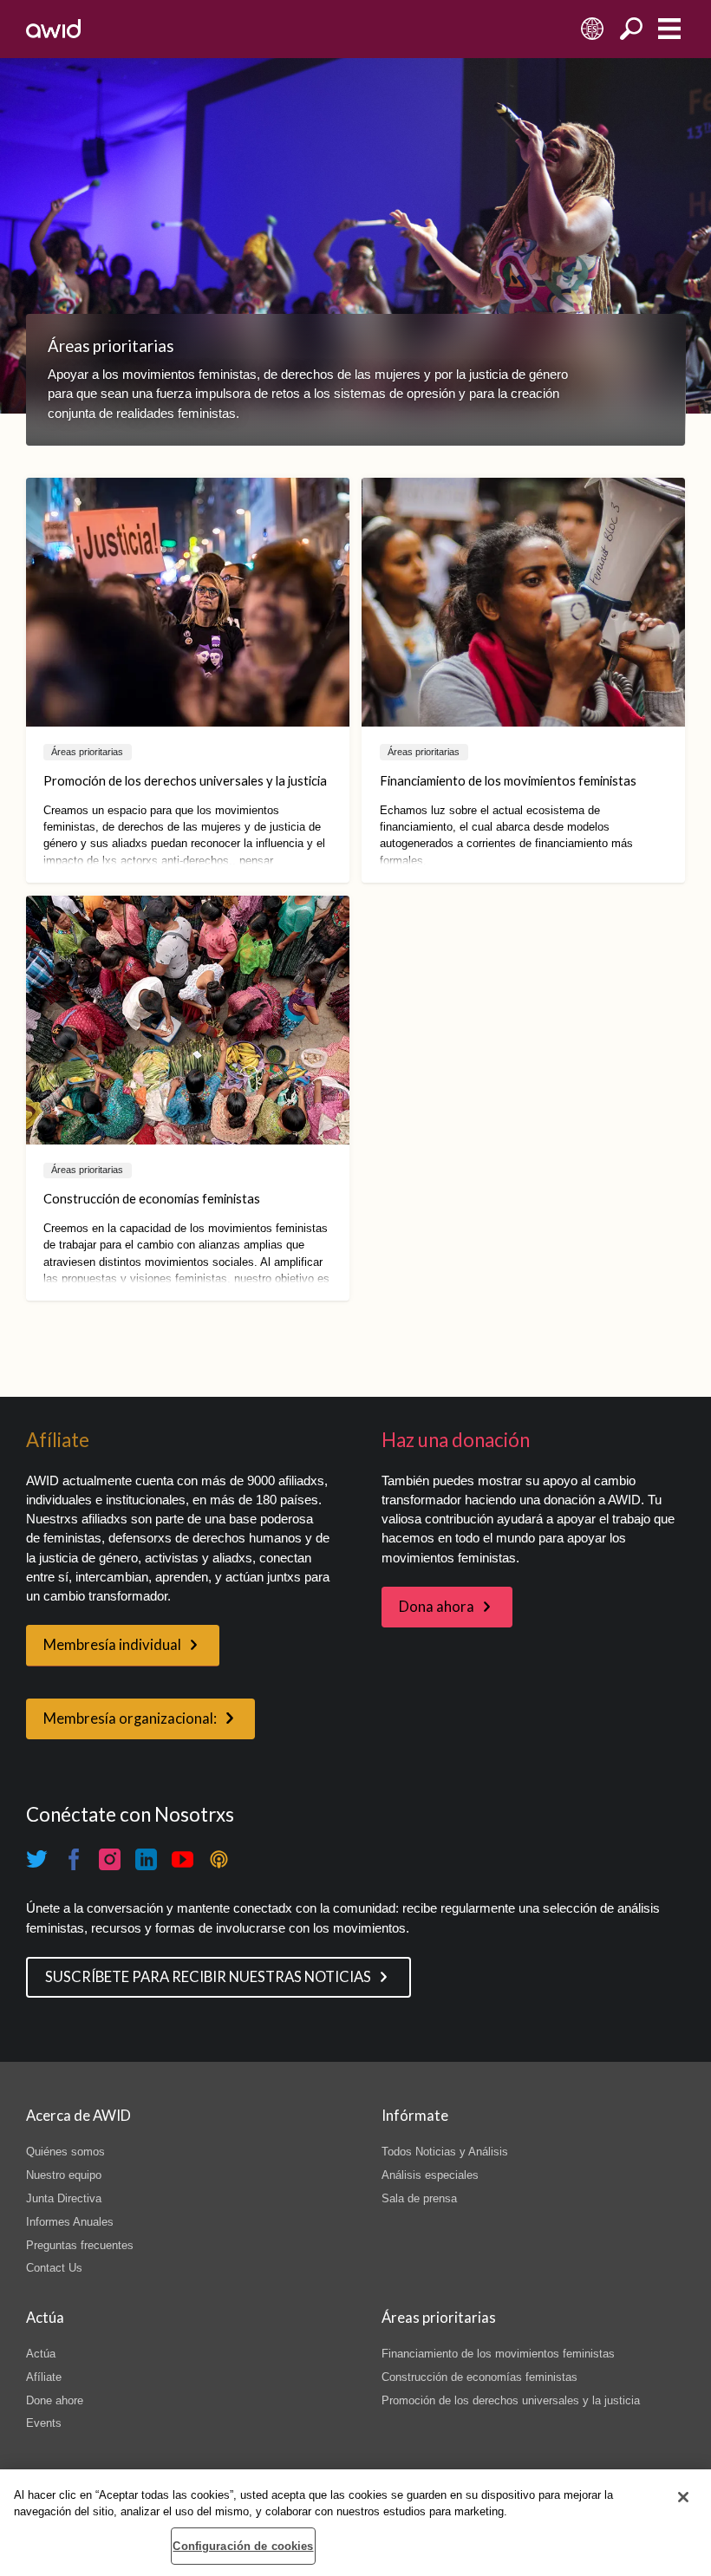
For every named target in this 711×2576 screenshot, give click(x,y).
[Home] (53, 29)
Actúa (41, 2354)
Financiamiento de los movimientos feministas (498, 2354)
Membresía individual (112, 1645)
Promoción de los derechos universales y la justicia (511, 2400)
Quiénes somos (65, 2152)
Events (44, 2423)
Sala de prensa (419, 2198)
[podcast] (219, 1860)
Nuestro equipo (64, 2175)
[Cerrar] (683, 2497)
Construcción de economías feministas (479, 2377)
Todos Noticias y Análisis (445, 2152)
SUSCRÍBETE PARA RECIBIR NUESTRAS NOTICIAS (208, 1977)
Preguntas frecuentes (80, 2245)
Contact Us (54, 2268)
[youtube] (183, 1860)
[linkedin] (147, 1860)
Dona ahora (437, 1607)
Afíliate (44, 2377)
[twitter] (37, 1860)
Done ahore (55, 2400)
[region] (355, 2523)
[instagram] (110, 1860)
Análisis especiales (430, 2175)
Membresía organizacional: (130, 1718)
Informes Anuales (70, 2222)
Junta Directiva (64, 2198)
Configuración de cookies (243, 2546)
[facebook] (74, 1860)
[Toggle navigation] (669, 29)
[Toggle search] (631, 29)
